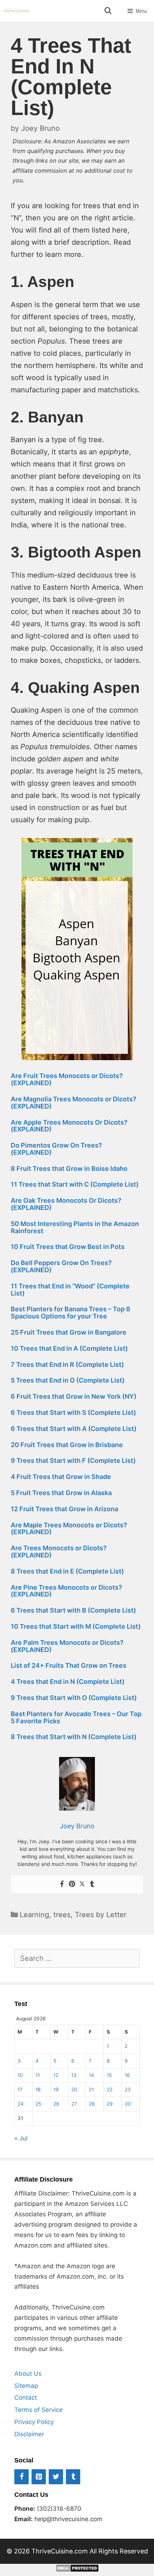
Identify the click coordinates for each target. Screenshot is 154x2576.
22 (110, 2089)
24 (21, 2104)
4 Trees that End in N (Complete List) (68, 1682)
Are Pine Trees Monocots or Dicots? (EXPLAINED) (66, 1591)
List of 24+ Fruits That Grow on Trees (69, 1665)
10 (20, 2075)
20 (74, 2089)
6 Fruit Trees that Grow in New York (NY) (74, 1396)
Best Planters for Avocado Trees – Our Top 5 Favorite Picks (76, 1717)
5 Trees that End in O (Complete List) (68, 1380)
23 (128, 2089)
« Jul (21, 2138)
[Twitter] (82, 1884)
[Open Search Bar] (108, 11)
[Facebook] (62, 1884)
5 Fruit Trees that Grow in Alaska (61, 1493)
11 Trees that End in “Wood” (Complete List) (70, 1290)
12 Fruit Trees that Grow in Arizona (64, 1509)
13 (74, 2075)
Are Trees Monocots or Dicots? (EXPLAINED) (59, 1552)
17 (20, 2089)
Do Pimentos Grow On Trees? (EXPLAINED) (56, 1149)
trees (62, 1915)
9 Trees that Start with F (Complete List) (73, 1461)
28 (92, 2104)
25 (38, 2104)
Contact (26, 2398)
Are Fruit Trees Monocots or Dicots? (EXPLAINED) (67, 1079)
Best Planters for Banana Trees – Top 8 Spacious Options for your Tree (71, 1313)
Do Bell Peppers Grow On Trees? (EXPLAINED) (61, 1266)
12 (56, 2075)
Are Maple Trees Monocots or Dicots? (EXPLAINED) (69, 1529)
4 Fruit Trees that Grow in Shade (61, 1477)
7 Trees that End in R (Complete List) (67, 1364)
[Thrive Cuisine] (17, 11)
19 (56, 2089)
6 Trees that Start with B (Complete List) (73, 1610)
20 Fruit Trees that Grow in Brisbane (67, 1445)
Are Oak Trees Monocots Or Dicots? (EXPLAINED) (66, 1204)
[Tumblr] (92, 1884)
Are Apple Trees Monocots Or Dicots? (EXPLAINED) (69, 1126)
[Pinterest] (72, 1884)
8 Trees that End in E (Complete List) (67, 1571)
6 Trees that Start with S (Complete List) (73, 1413)
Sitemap (26, 2386)
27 (74, 2104)
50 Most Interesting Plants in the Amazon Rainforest (75, 1227)
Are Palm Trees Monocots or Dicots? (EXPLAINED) (67, 1646)
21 (91, 2089)
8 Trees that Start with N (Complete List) (74, 1737)
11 (38, 2075)
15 (109, 2075)
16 (127, 2075)
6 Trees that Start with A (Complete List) (74, 1429)
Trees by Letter (101, 1915)
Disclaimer (29, 2434)
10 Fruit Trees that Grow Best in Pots (68, 1247)
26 (56, 2104)
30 (128, 2104)
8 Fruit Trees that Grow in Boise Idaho (69, 1169)
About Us (28, 2374)
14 (92, 2075)
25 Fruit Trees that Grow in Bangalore (69, 1332)
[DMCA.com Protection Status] (77, 2570)
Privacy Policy (34, 2422)
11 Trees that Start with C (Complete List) (75, 1184)
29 (110, 2104)
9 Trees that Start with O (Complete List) (74, 1698)
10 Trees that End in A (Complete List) (69, 1348)
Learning (34, 1915)
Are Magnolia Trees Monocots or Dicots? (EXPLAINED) (74, 1103)
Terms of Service (38, 2410)
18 (38, 2089)
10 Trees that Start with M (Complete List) (76, 1626)
